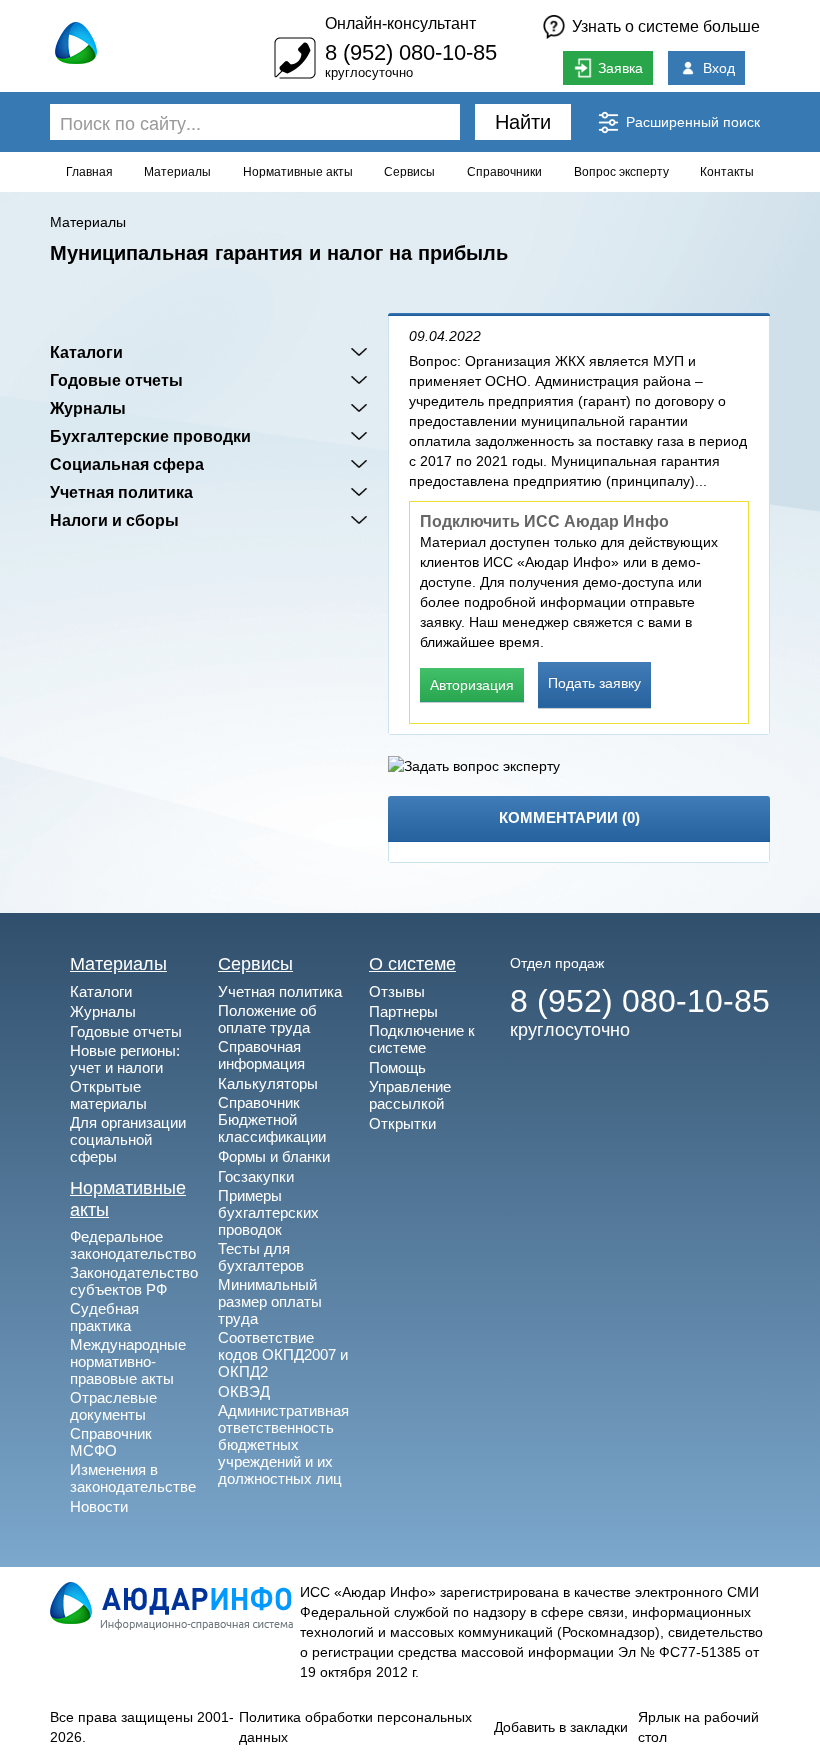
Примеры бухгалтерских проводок (268, 1212)
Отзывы (397, 991)
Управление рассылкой (410, 1095)
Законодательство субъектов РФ (134, 1281)
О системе (412, 964)
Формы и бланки (274, 1156)
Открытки (402, 1123)
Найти (523, 122)
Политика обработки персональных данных (355, 1727)
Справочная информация (261, 1055)
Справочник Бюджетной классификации (272, 1119)
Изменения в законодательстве (133, 1478)
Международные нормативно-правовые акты (128, 1361)
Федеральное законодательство (133, 1245)
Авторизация (472, 685)
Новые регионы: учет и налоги (125, 1059)
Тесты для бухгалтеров (261, 1257)
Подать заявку (594, 683)
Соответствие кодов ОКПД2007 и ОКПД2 (283, 1354)
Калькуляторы (268, 1083)
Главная (89, 172)
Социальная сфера (127, 464)
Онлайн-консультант (400, 23)
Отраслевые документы (113, 1406)
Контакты (727, 172)
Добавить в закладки (561, 1727)
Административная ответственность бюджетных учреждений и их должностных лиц (283, 1444)
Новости (99, 1506)
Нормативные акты (298, 172)
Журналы (88, 408)
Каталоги (86, 352)
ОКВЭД (244, 1391)
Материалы (177, 172)
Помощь (397, 1067)
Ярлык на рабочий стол (698, 1727)
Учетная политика (121, 492)
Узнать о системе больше (666, 26)
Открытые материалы (108, 1095)
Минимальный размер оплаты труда (270, 1301)
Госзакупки (256, 1176)
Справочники (504, 172)
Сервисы (409, 172)
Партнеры (403, 1011)
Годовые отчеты (116, 380)
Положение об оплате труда (267, 1019)
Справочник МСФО (111, 1442)
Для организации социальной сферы (128, 1139)
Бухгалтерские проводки (150, 436)
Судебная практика (104, 1317)
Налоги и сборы (114, 520)
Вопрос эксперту (621, 172)
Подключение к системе (422, 1039)
